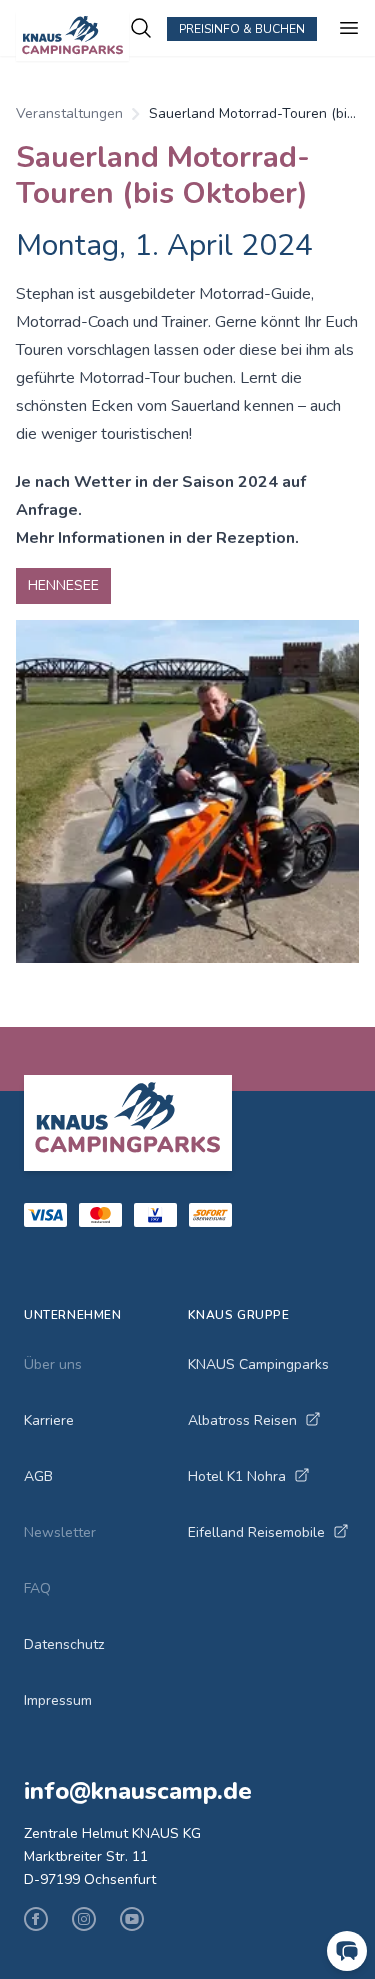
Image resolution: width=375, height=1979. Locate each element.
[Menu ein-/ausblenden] (349, 28)
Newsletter (60, 1532)
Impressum (58, 1700)
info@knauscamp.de (138, 1791)
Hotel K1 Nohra (237, 1476)
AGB (38, 1476)
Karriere (49, 1420)
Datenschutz (64, 1644)
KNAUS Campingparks (258, 1364)
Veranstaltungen (69, 113)
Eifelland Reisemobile (256, 1532)
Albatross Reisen (242, 1420)
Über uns (53, 1364)
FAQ (37, 1588)
